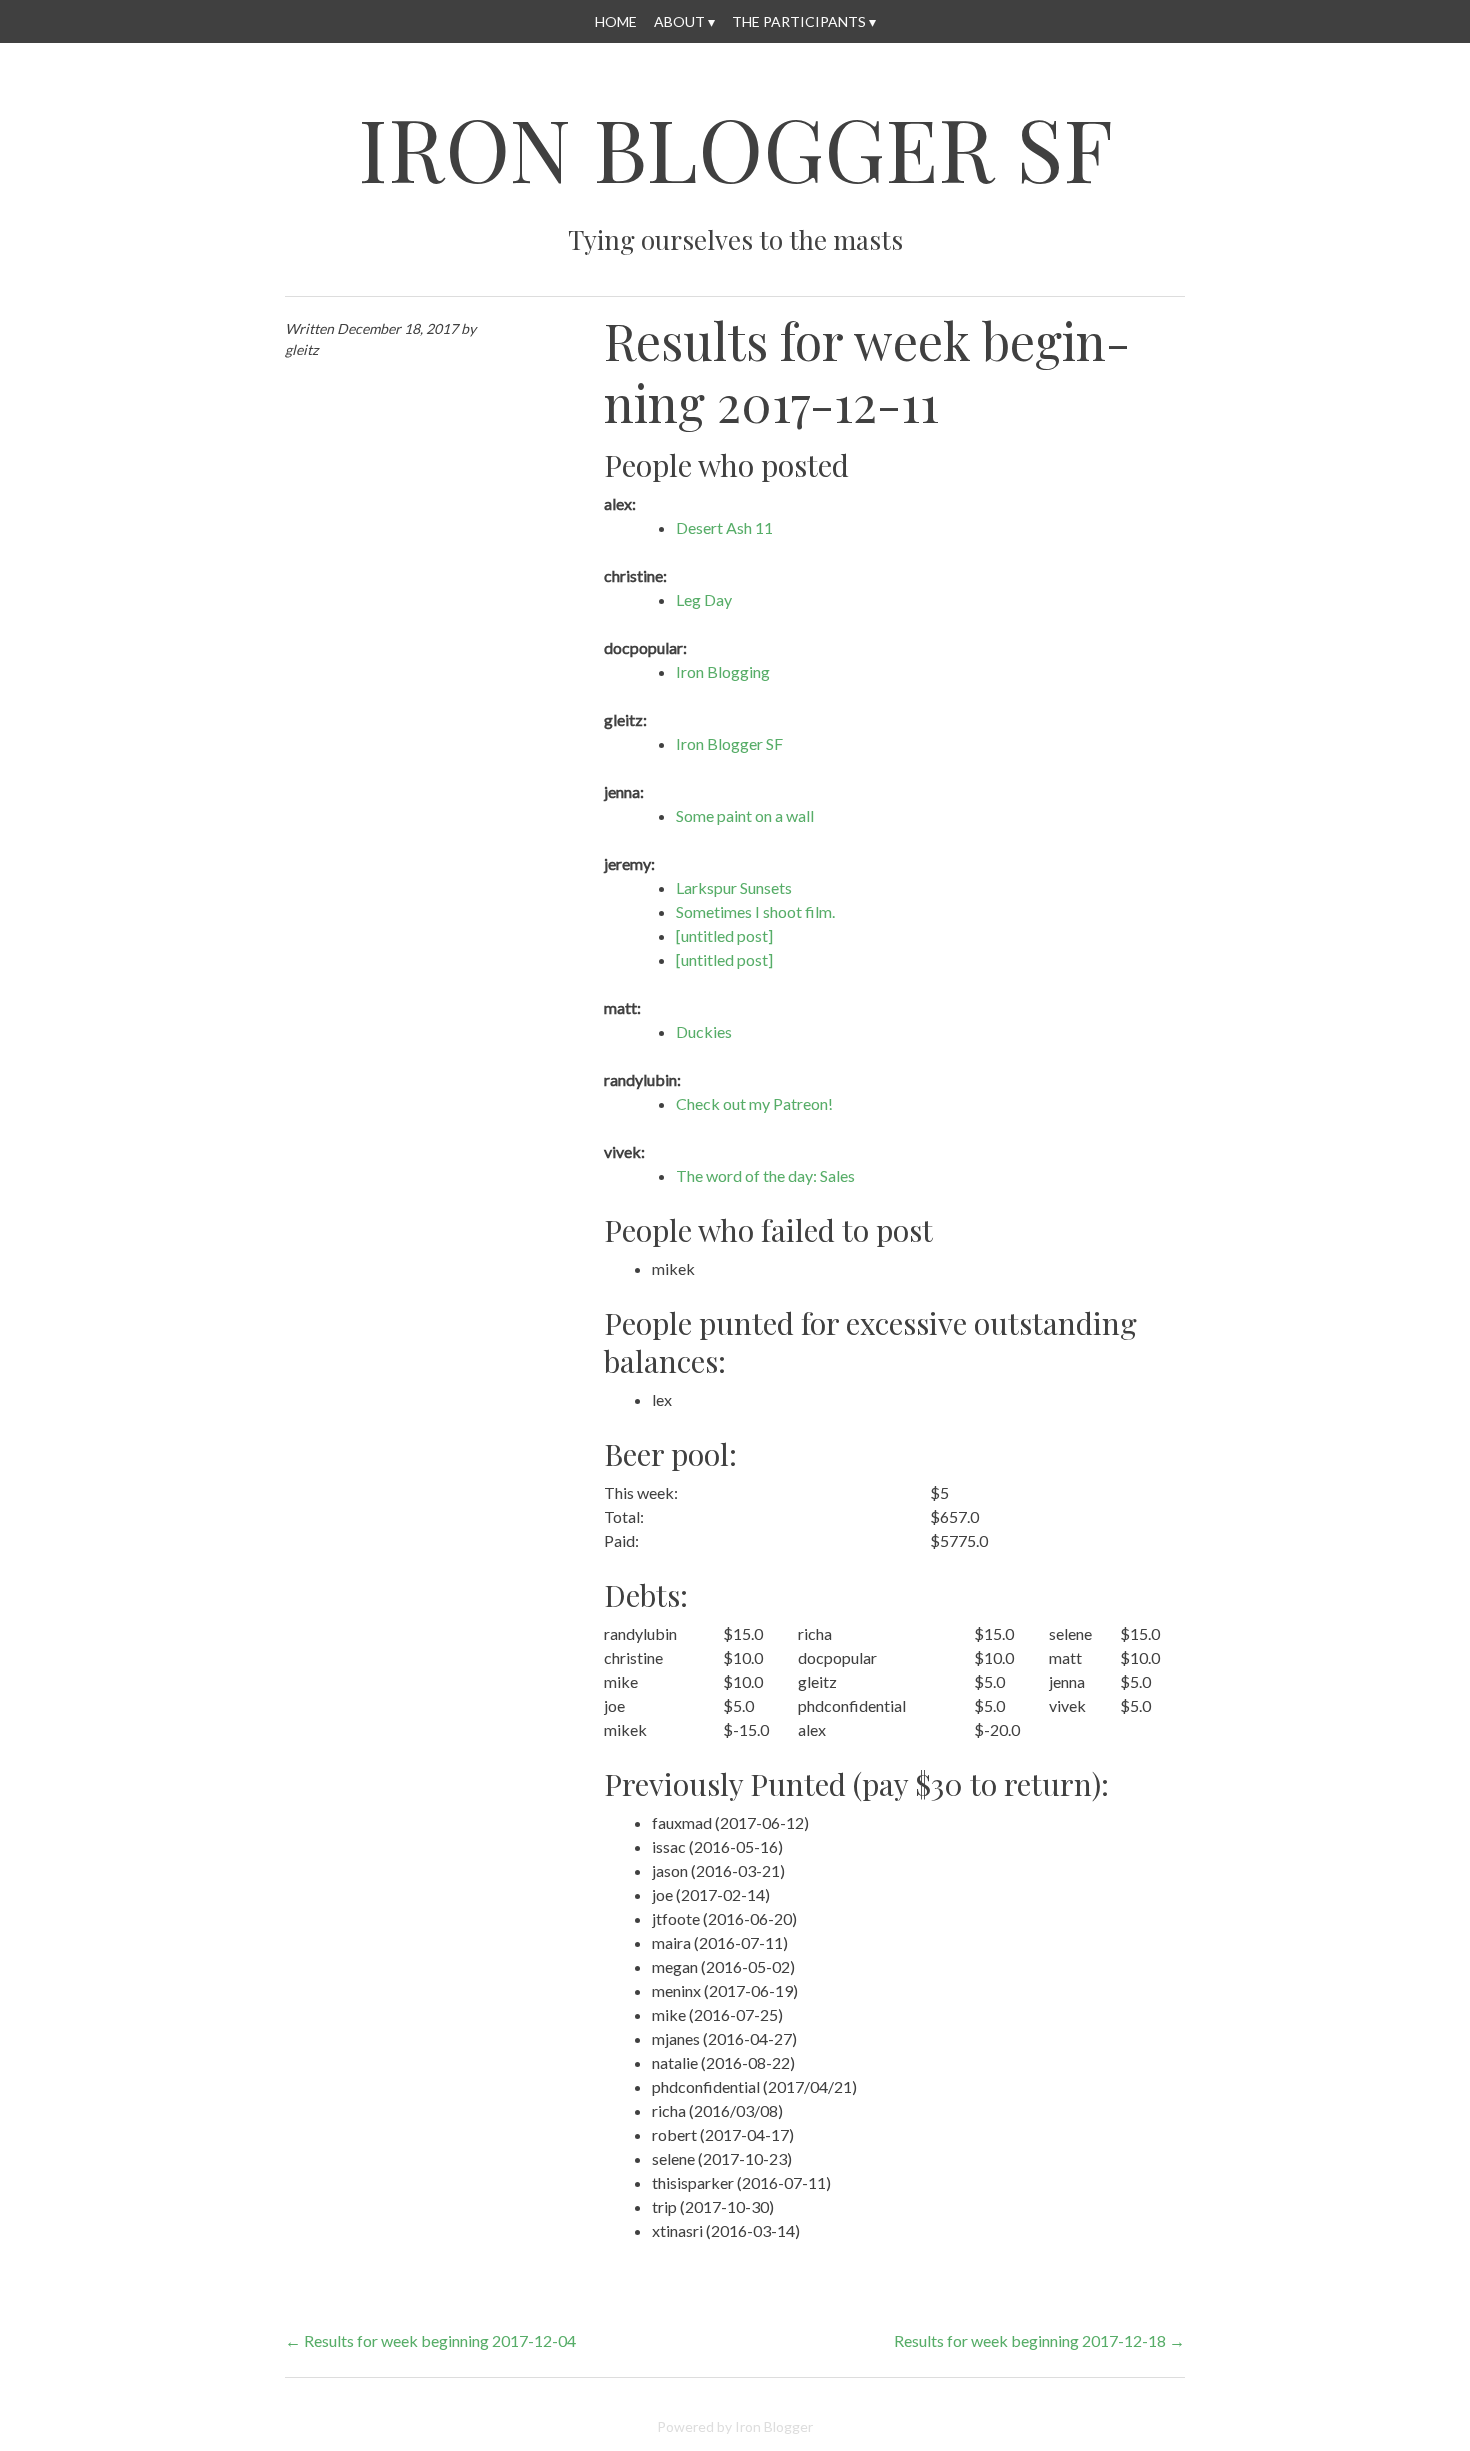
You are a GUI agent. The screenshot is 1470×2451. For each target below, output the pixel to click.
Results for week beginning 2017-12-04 (430, 2340)
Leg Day (704, 599)
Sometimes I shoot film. (755, 911)
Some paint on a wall (745, 815)
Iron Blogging (723, 671)
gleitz (301, 349)
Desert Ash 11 (724, 527)
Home (616, 21)
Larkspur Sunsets (734, 887)
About (679, 21)
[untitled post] (724, 935)
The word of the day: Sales (765, 1175)
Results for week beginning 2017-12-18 (1039, 2340)
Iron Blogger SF (735, 147)
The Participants (799, 21)
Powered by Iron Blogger (735, 2426)
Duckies (704, 1031)
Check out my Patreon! (754, 1103)
